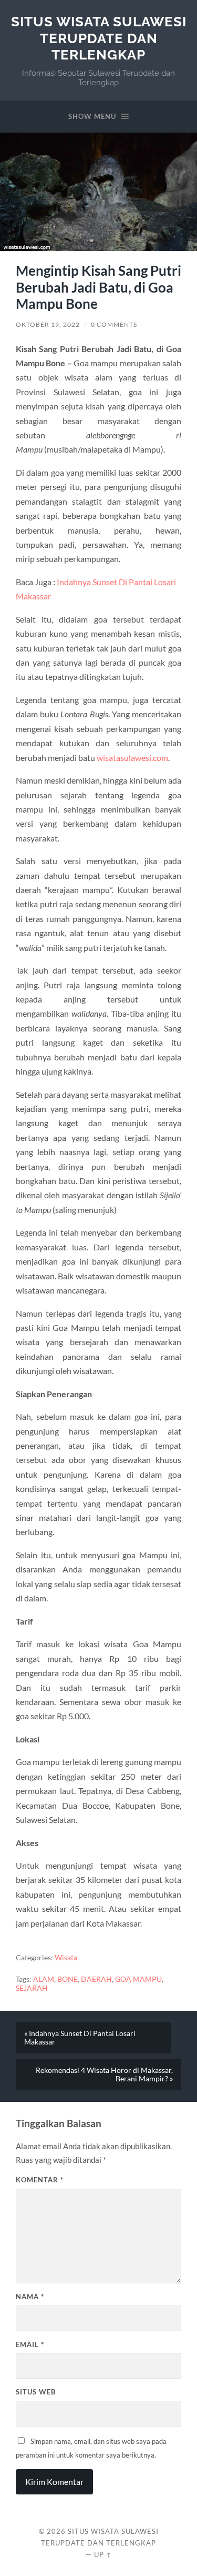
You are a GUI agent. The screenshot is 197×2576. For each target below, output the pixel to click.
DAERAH (96, 1979)
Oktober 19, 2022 (48, 324)
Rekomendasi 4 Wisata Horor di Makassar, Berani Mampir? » (104, 2074)
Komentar (40, 2180)
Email (30, 2344)
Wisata (66, 1958)
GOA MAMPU (138, 1979)
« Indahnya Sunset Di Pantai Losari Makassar (80, 2038)
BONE (68, 1979)
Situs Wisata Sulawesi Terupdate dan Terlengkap (99, 38)
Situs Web (36, 2392)
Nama (30, 2297)
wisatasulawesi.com (132, 758)
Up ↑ (103, 2554)
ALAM (44, 1979)
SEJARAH (32, 1988)
